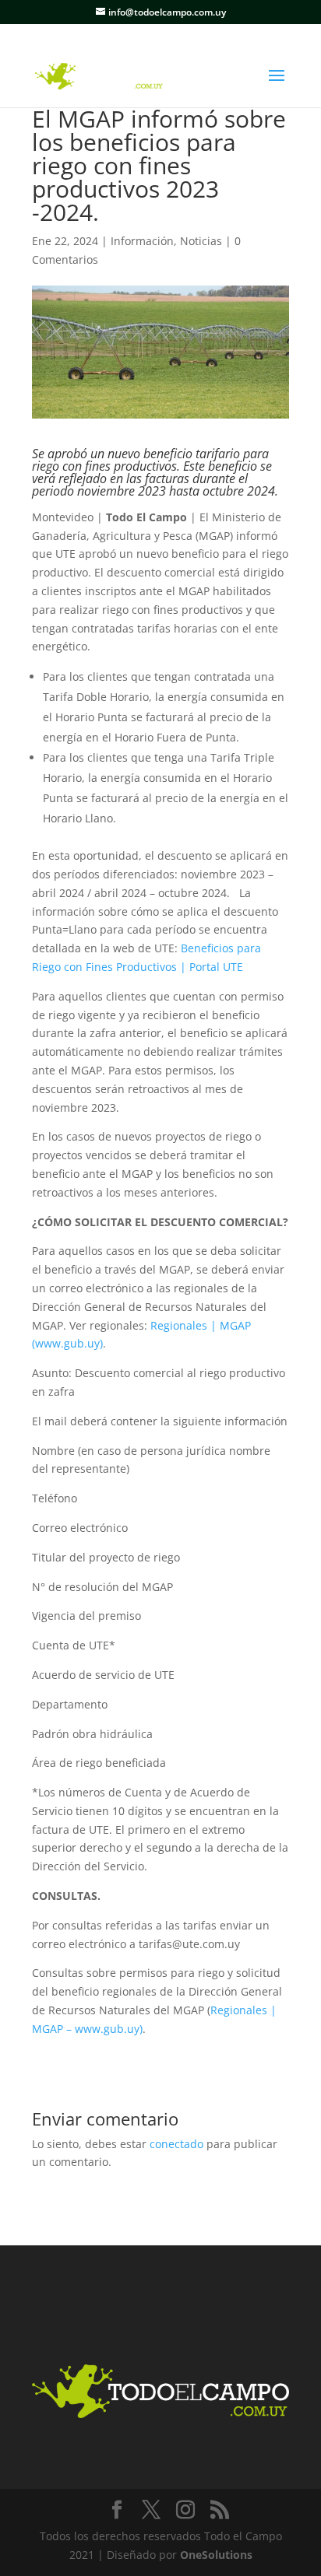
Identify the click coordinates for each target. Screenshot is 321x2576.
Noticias (201, 241)
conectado (176, 2144)
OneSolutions (216, 2555)
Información (142, 241)
